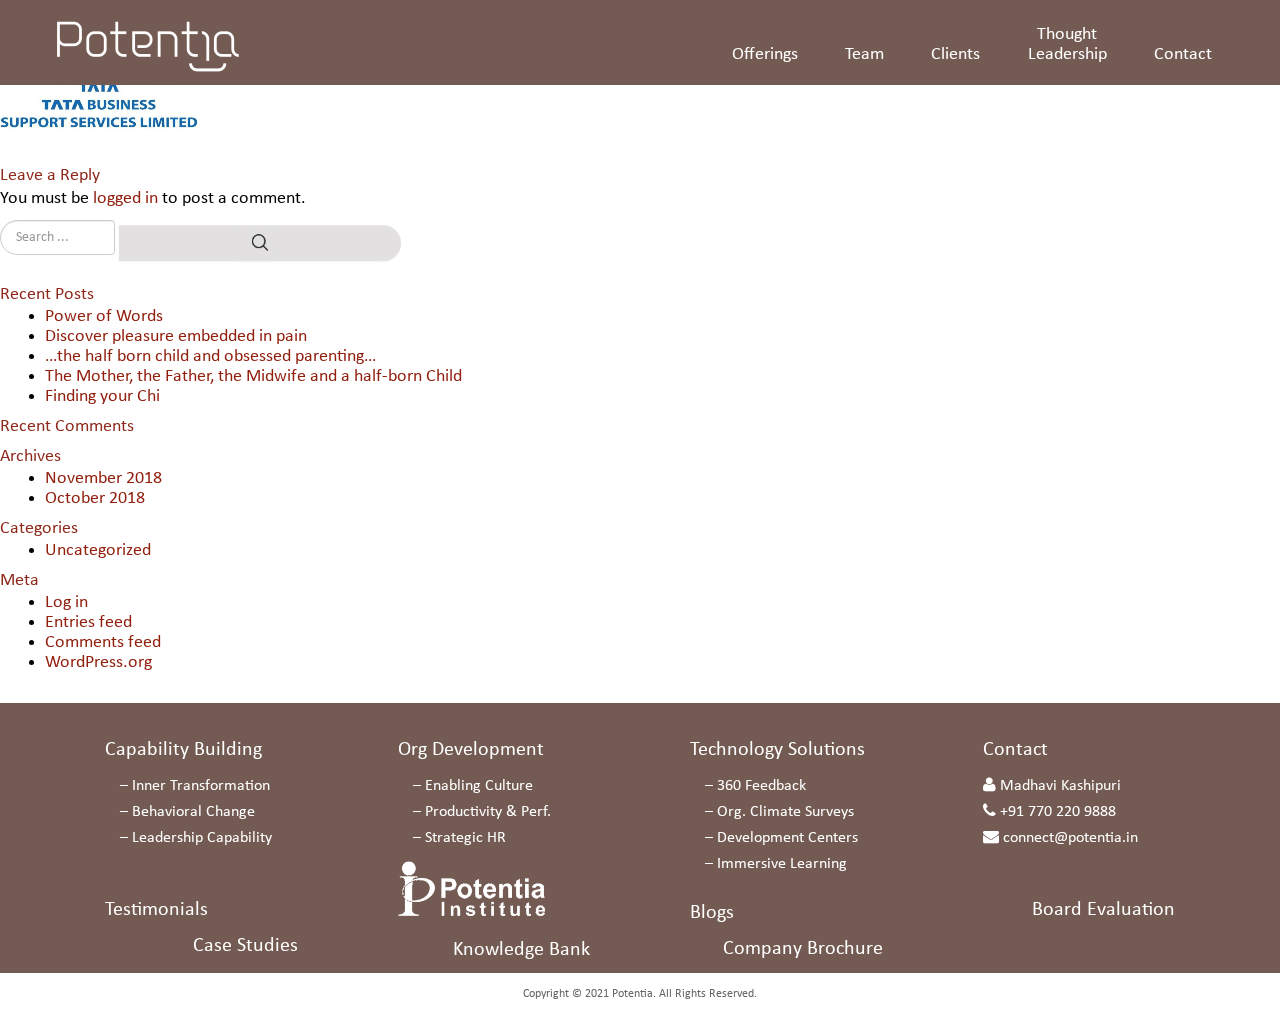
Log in (66, 602)
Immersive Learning (782, 864)
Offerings (765, 54)
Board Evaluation (1103, 910)
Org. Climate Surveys (785, 812)
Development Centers (787, 838)
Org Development (471, 750)
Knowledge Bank (521, 950)
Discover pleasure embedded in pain (176, 336)
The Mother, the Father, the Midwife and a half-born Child (253, 376)
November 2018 (103, 478)
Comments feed (103, 642)
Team (864, 54)
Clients (955, 54)
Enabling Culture (479, 786)
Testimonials (156, 910)
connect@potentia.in (1070, 838)
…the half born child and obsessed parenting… (210, 356)
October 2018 (95, 498)
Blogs (712, 913)
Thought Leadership (1067, 44)
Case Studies (245, 946)
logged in (125, 198)
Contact (1183, 54)
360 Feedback (761, 786)
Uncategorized (98, 550)
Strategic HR (465, 838)
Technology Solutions (777, 750)
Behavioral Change (193, 812)
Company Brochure (803, 949)
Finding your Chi (102, 396)
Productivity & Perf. (488, 812)
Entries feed (88, 622)
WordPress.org (98, 662)
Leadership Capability (202, 838)
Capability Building (183, 750)
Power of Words (104, 316)
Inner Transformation (201, 786)
